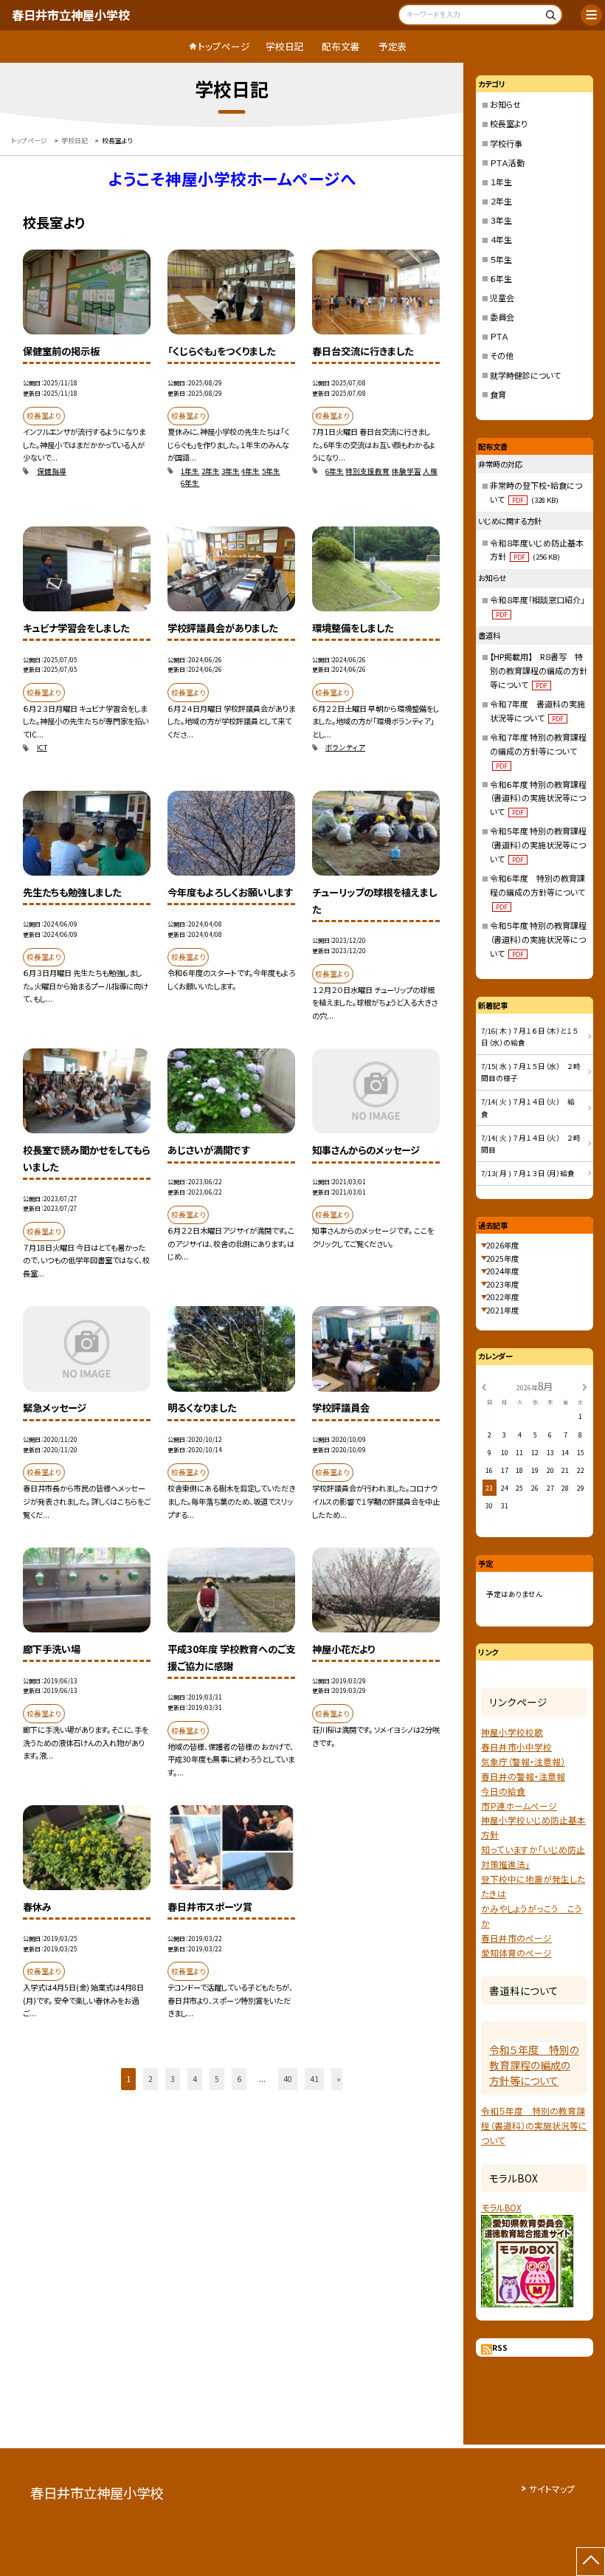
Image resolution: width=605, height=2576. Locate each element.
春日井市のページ (516, 1938)
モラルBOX (501, 2207)
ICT (42, 747)
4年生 (250, 471)
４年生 (501, 239)
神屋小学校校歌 (512, 1732)
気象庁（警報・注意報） (523, 1761)
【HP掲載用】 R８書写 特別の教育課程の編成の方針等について (539, 670)
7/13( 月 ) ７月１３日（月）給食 (532, 1173)
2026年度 (502, 1245)
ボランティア (345, 747)
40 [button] (288, 2079)
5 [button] (217, 2079)
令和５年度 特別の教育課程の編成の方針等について (534, 2065)
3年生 (231, 471)
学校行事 (506, 143)
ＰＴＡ (499, 336)
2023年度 (502, 1284)
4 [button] (195, 2079)
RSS (500, 2347)
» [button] (339, 2079)
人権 (430, 471)
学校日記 (285, 46)
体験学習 (407, 471)
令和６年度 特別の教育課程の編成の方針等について (537, 892)
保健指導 (52, 471)
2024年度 (502, 1271)
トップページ (224, 46)
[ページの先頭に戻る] (591, 2562)
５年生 (501, 259)
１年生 (501, 182)
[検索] (549, 17)
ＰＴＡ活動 (507, 162)
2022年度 (502, 1297)
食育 (498, 394)
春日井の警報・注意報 (523, 1776)
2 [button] (151, 2079)
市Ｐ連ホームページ (519, 1806)
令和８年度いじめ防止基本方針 (537, 550)
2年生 (211, 471)
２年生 (501, 201)
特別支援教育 (367, 471)
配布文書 (341, 46)
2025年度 (502, 1258)
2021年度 (502, 1310)
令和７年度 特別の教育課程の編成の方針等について (538, 751)
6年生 (190, 483)
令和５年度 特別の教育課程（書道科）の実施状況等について (538, 845)
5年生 (271, 471)
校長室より (509, 123)
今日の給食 (503, 1791)
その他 (502, 355)
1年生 (190, 471)
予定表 (393, 46)
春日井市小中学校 (516, 1746)
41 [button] (314, 2079)
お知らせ (505, 104)
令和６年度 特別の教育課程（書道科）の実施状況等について (538, 798)
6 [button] (239, 2079)
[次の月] (584, 1387)
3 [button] (173, 2079)
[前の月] (484, 1387)
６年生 (501, 278)
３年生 (501, 220)
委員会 (502, 317)
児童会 (502, 298)
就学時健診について (525, 375)
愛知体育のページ (516, 1952)
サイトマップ (552, 2489)
